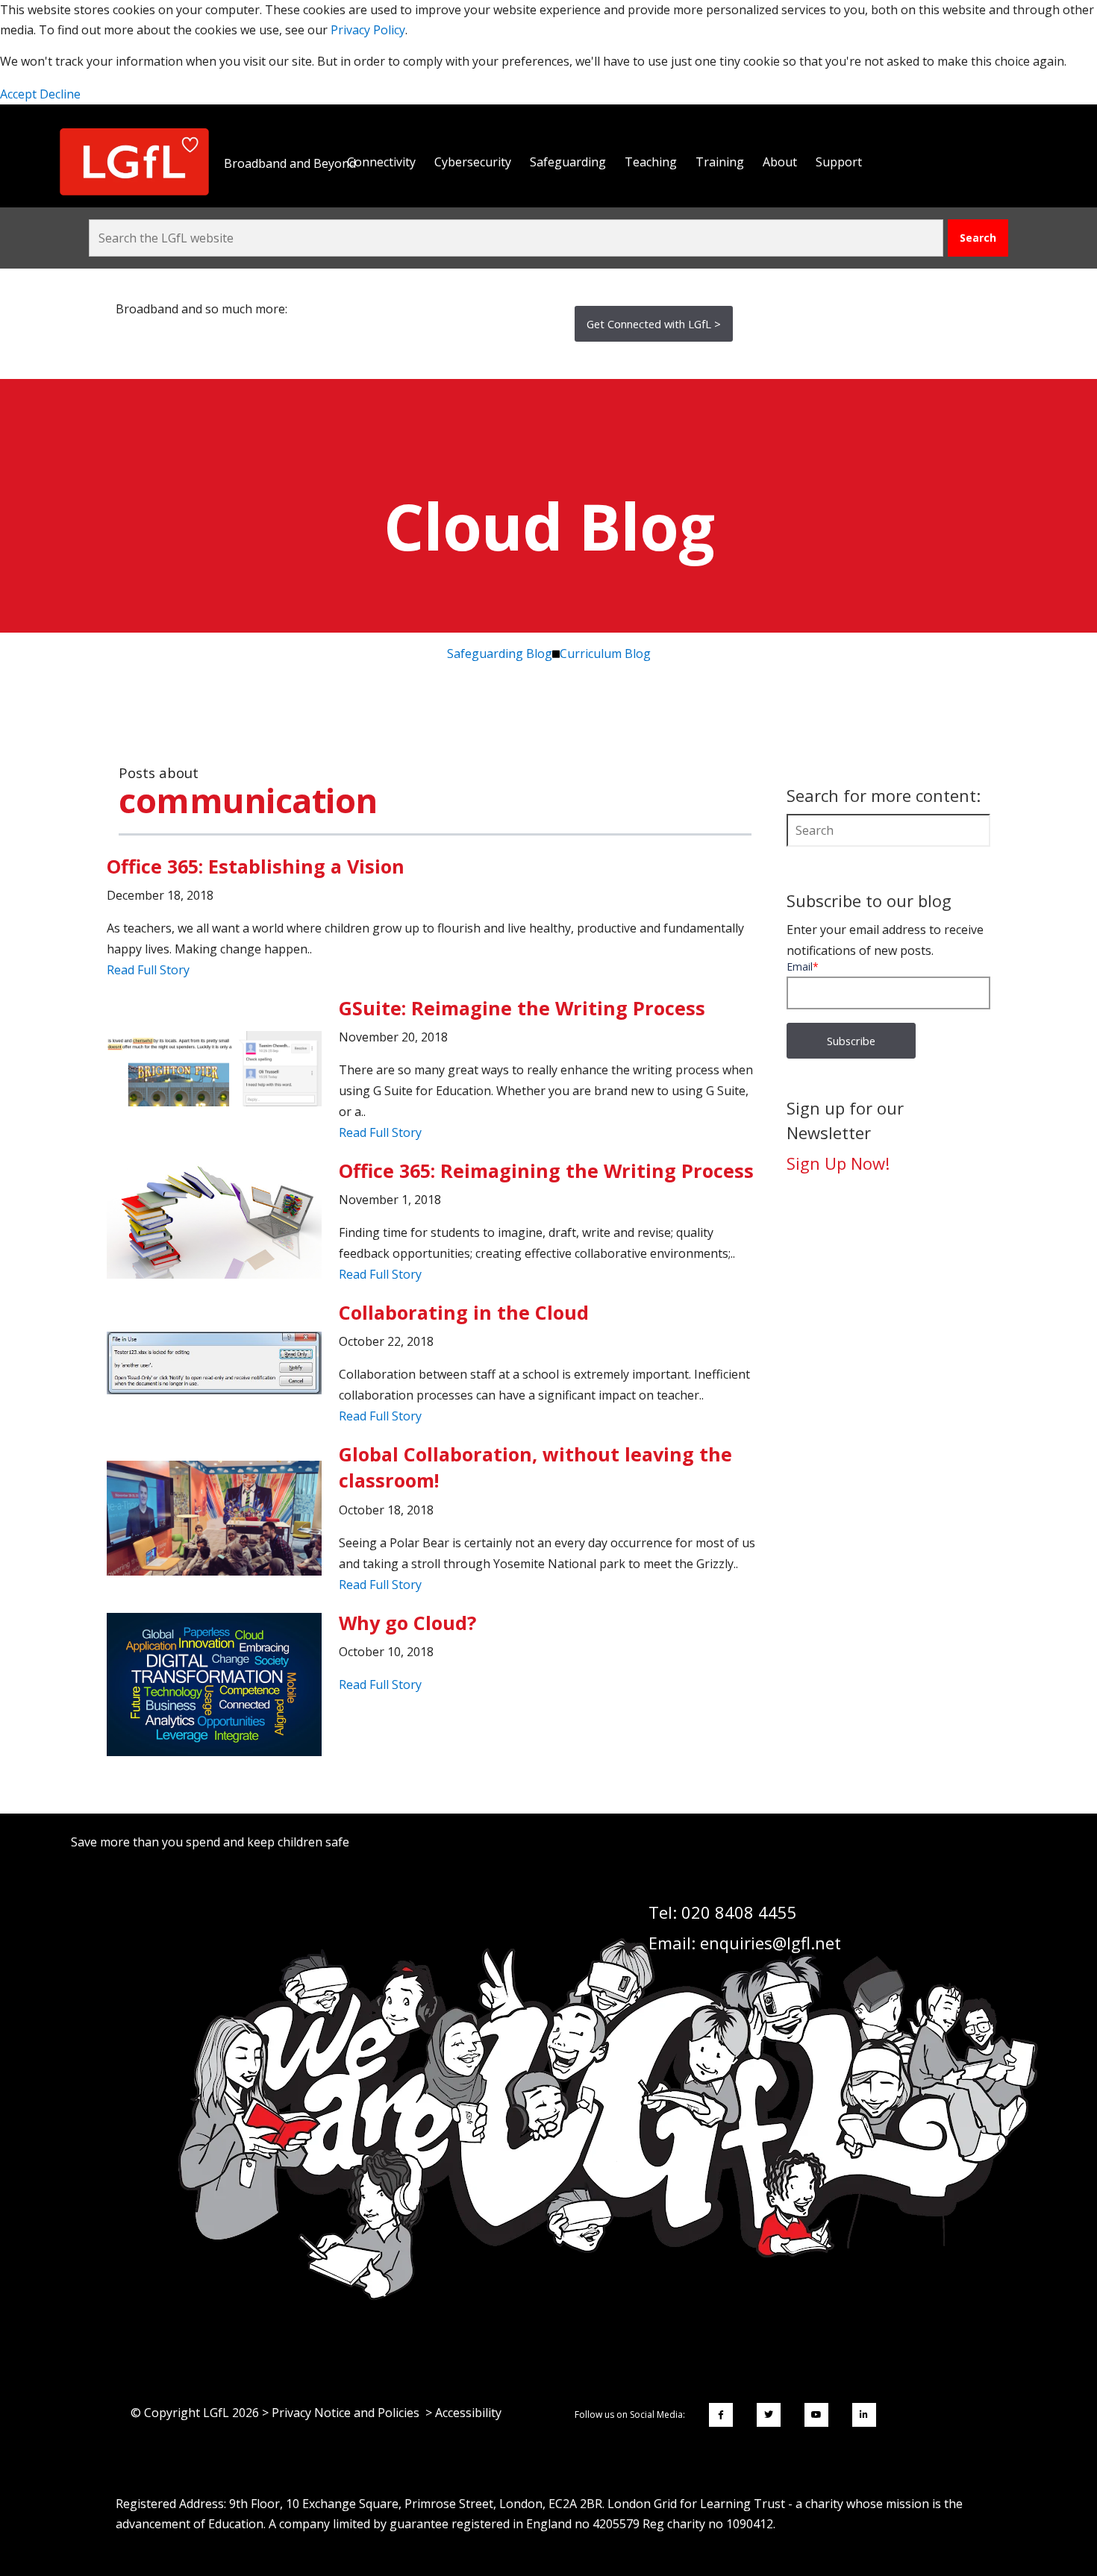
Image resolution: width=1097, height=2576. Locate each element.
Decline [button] (60, 94)
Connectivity (381, 162)
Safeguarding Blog (500, 654)
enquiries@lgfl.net (771, 1943)
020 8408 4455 (739, 1912)
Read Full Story (148, 970)
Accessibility (468, 2413)
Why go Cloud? (407, 1623)
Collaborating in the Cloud (464, 1312)
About (780, 162)
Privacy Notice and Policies (346, 2413)
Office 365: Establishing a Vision (256, 866)
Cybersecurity (473, 162)
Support (839, 162)
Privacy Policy (368, 30)
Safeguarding (568, 162)
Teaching (651, 162)
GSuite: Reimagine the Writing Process (522, 1008)
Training (720, 162)
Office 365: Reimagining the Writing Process (546, 1171)
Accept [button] (20, 94)
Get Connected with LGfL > (654, 324)
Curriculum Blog (605, 654)
